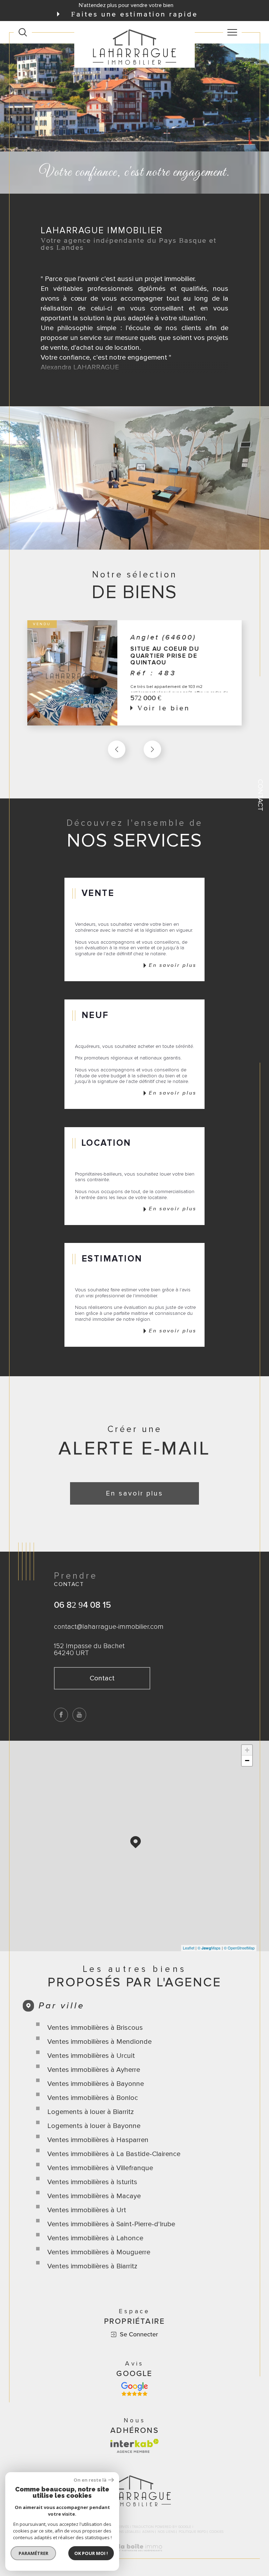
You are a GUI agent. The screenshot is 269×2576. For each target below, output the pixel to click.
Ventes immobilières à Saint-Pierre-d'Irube (111, 2224)
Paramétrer (33, 2553)
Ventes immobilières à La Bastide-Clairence (114, 2154)
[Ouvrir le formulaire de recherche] (23, 32)
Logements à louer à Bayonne (94, 2126)
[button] (152, 749)
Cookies (216, 2532)
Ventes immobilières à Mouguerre (99, 2252)
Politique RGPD (192, 2532)
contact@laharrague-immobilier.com (109, 1627)
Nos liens (166, 2532)
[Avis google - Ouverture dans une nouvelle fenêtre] (134, 2389)
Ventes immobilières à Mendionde (99, 2042)
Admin (148, 2532)
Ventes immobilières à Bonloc (93, 2098)
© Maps (209, 1948)
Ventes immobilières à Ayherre (94, 2070)
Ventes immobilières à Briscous (95, 2028)
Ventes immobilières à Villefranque (100, 2168)
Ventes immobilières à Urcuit (91, 2056)
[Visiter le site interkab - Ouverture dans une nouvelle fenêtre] (134, 2446)
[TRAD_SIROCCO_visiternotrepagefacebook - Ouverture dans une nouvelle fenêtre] (61, 1715)
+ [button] (247, 1750)
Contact (260, 795)
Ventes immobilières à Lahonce (95, 2238)
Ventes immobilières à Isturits (92, 2182)
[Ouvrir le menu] (233, 32)
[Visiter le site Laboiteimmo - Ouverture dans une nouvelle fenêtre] (134, 2555)
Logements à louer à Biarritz (91, 2112)
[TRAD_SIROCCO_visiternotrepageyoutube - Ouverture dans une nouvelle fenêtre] (80, 1715)
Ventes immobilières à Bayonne (96, 2084)
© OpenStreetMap (239, 1948)
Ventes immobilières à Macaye (94, 2196)
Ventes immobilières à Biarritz (92, 2266)
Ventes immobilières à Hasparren (98, 2140)
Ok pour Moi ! (91, 2553)
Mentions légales (122, 2532)
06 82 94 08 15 (82, 1605)
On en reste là (90, 2480)
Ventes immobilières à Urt (87, 2210)
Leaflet (189, 1948)
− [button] (247, 1761)
